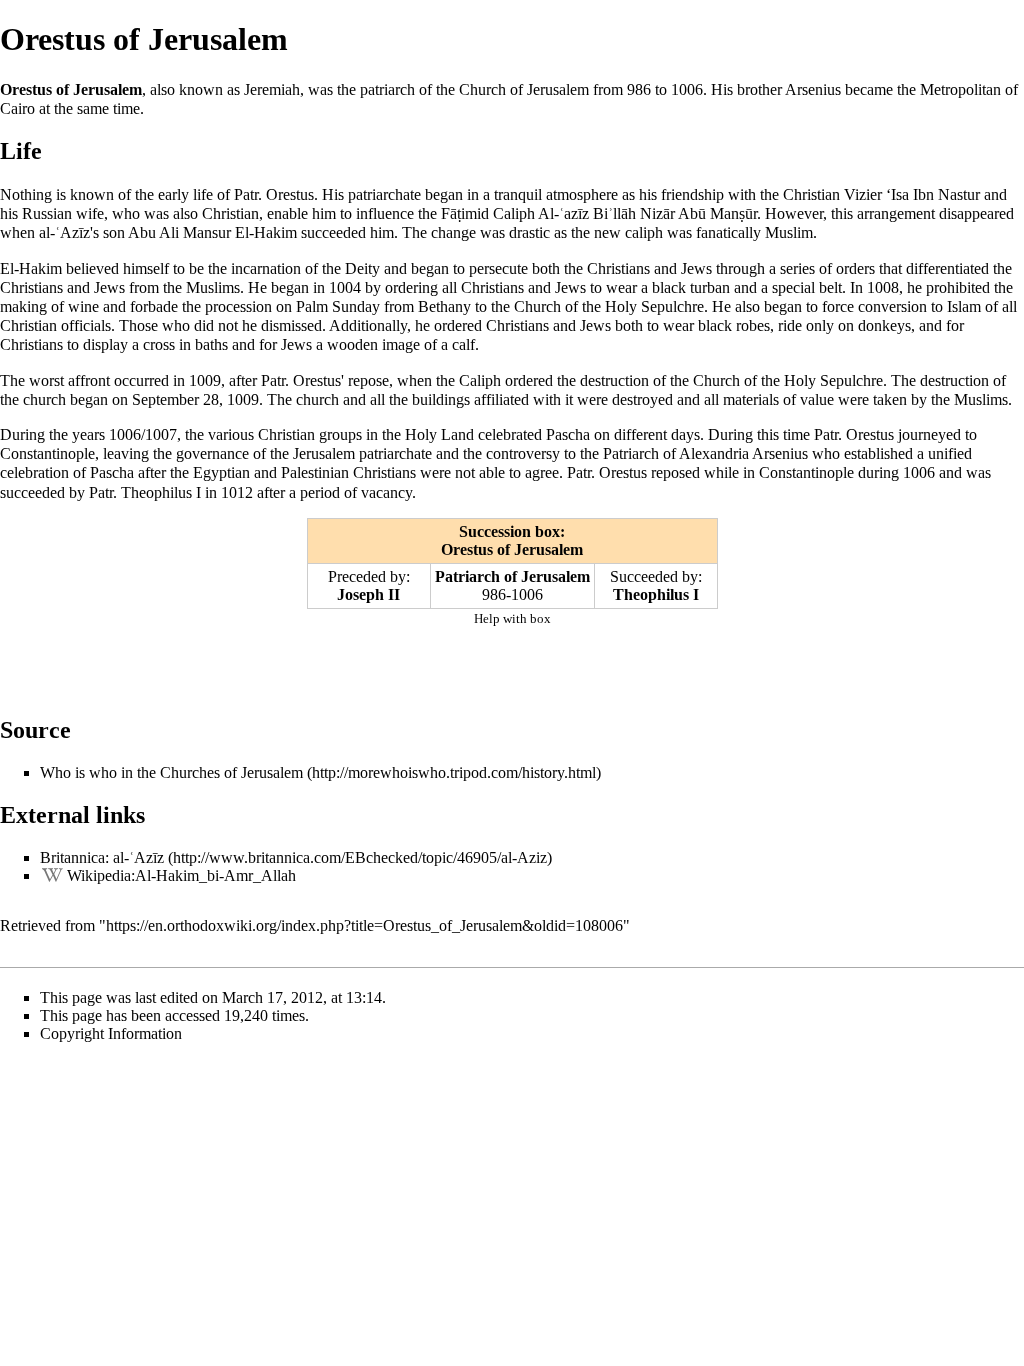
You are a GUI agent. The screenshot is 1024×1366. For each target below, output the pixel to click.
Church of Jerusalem (524, 89)
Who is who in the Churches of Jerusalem (171, 772)
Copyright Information (111, 1033)
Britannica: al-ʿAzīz (102, 857)
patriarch (387, 89)
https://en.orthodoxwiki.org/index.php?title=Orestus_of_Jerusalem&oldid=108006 (364, 925)
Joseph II (368, 594)
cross (159, 344)
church (317, 399)
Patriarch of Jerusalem (512, 576)
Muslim (789, 232)
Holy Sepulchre (654, 306)
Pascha (568, 434)
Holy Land (439, 434)
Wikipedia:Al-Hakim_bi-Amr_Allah (181, 875)
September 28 (175, 399)
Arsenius (780, 453)
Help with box (512, 618)
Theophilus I (656, 594)
